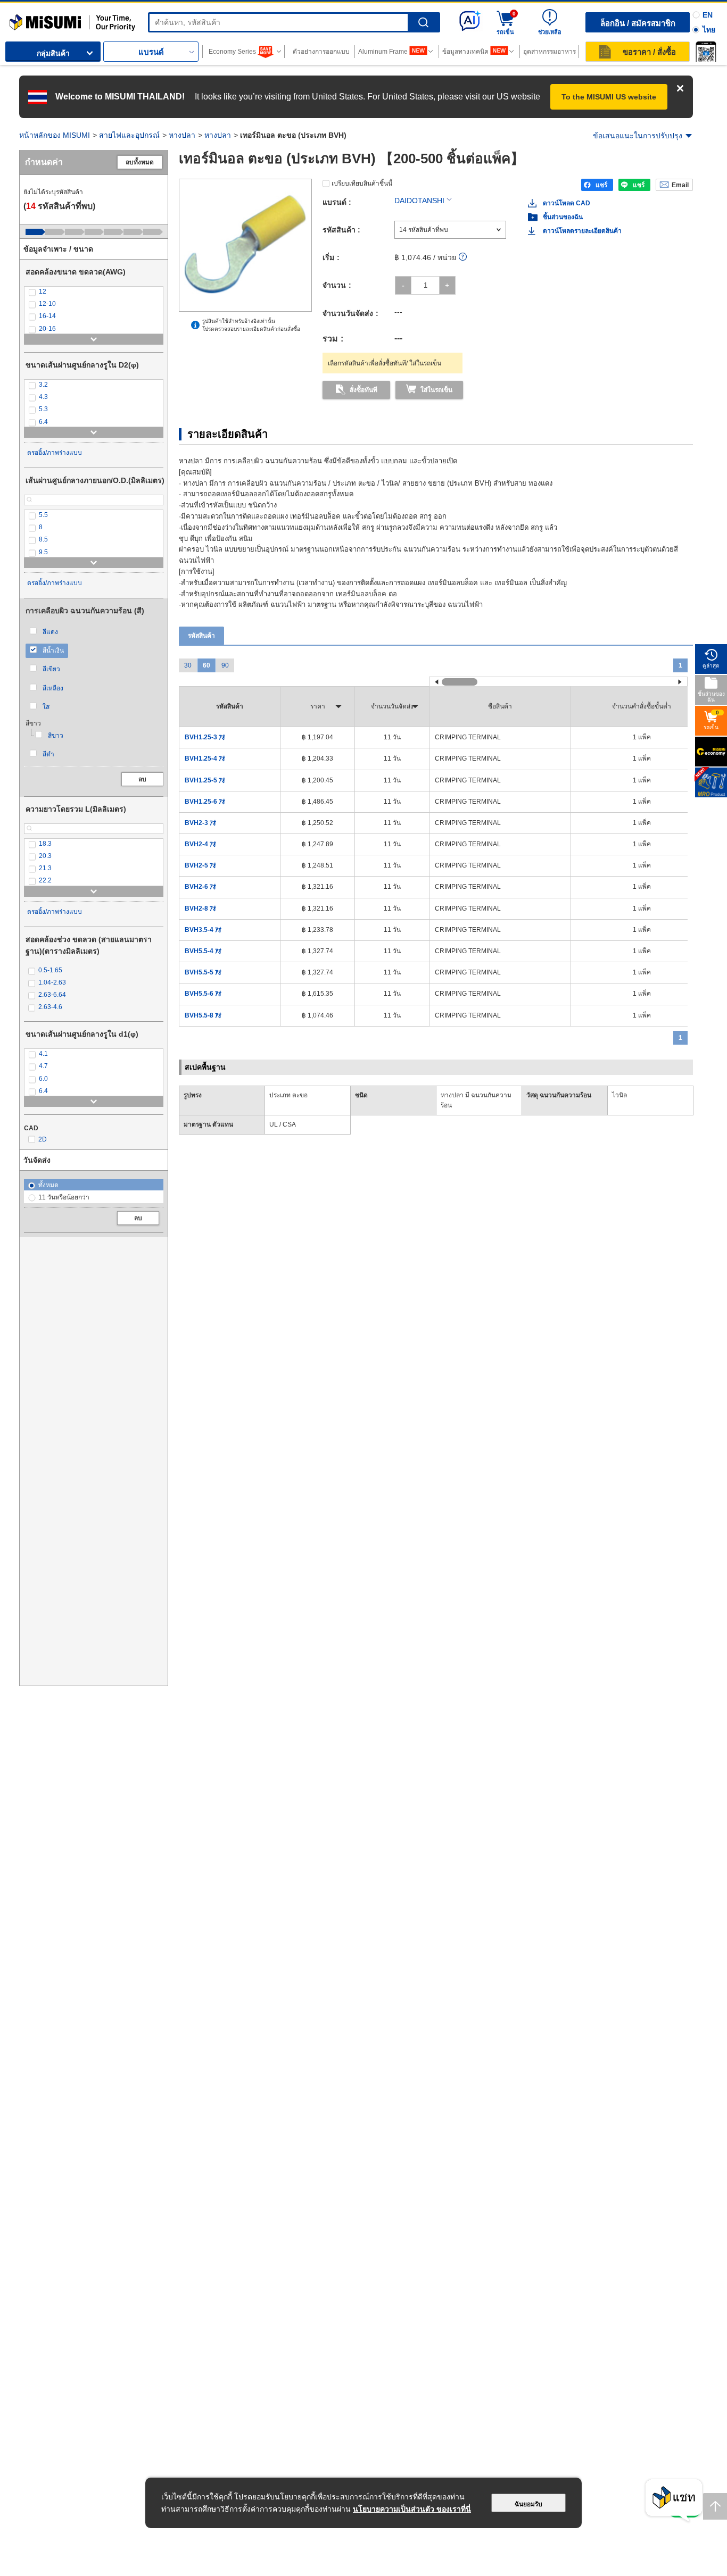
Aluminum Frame (383, 52)
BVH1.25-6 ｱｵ (205, 802)
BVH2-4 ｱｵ (200, 844)
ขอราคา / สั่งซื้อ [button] (649, 52)
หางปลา (182, 135)
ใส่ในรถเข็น (436, 390)
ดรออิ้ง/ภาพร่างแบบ (55, 453)
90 (225, 665)
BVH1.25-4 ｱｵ (205, 758)
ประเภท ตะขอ (288, 1095)
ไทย (709, 30)
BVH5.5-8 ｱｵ (203, 1015)
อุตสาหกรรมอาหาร (550, 52)
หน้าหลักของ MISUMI (55, 135)
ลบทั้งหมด (140, 162)
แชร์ (601, 185)
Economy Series (232, 52)
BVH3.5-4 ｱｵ (203, 930)
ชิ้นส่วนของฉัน (563, 217)
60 (206, 665)
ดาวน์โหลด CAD (567, 203)
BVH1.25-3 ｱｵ (205, 737)
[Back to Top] (715, 2506)
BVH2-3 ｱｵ (200, 823)
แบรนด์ (151, 52)
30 (188, 665)
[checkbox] (94, 292)
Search (423, 23)
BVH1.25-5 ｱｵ (205, 780)
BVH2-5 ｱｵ (200, 865)
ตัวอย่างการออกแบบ (321, 52)
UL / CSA (283, 1124)
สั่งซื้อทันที (363, 390)
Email (680, 185)
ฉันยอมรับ (528, 2504)
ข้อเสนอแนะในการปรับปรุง (638, 136)
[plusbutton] (447, 285)
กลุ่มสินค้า (53, 53)
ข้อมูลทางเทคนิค (465, 52)
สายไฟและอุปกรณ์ (129, 135)
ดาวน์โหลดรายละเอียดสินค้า (582, 231)
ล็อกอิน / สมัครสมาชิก (638, 23)
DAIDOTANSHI (419, 201)
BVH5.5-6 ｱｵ (203, 994)
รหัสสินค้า (201, 636)
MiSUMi (19, 19)
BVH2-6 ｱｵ (200, 887)
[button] (706, 52)
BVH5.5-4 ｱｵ (203, 951)
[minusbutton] (403, 285)
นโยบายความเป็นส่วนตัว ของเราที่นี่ (412, 2509)
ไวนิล (619, 1095)
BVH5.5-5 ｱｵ (203, 972)
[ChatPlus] (674, 2501)
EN (708, 15)
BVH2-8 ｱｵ (200, 908)
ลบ (142, 779)
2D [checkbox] (43, 1139)
